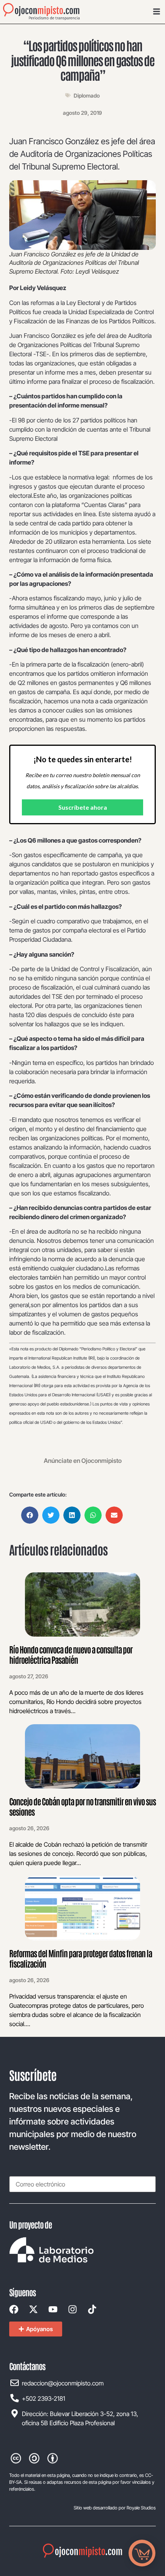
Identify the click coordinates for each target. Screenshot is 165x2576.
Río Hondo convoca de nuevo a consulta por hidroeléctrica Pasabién (71, 1654)
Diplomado (87, 95)
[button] (30, 1515)
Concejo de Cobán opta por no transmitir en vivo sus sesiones (82, 1806)
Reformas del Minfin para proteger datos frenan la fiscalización (81, 1958)
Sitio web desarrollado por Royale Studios (115, 2508)
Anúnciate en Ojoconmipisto (83, 1461)
